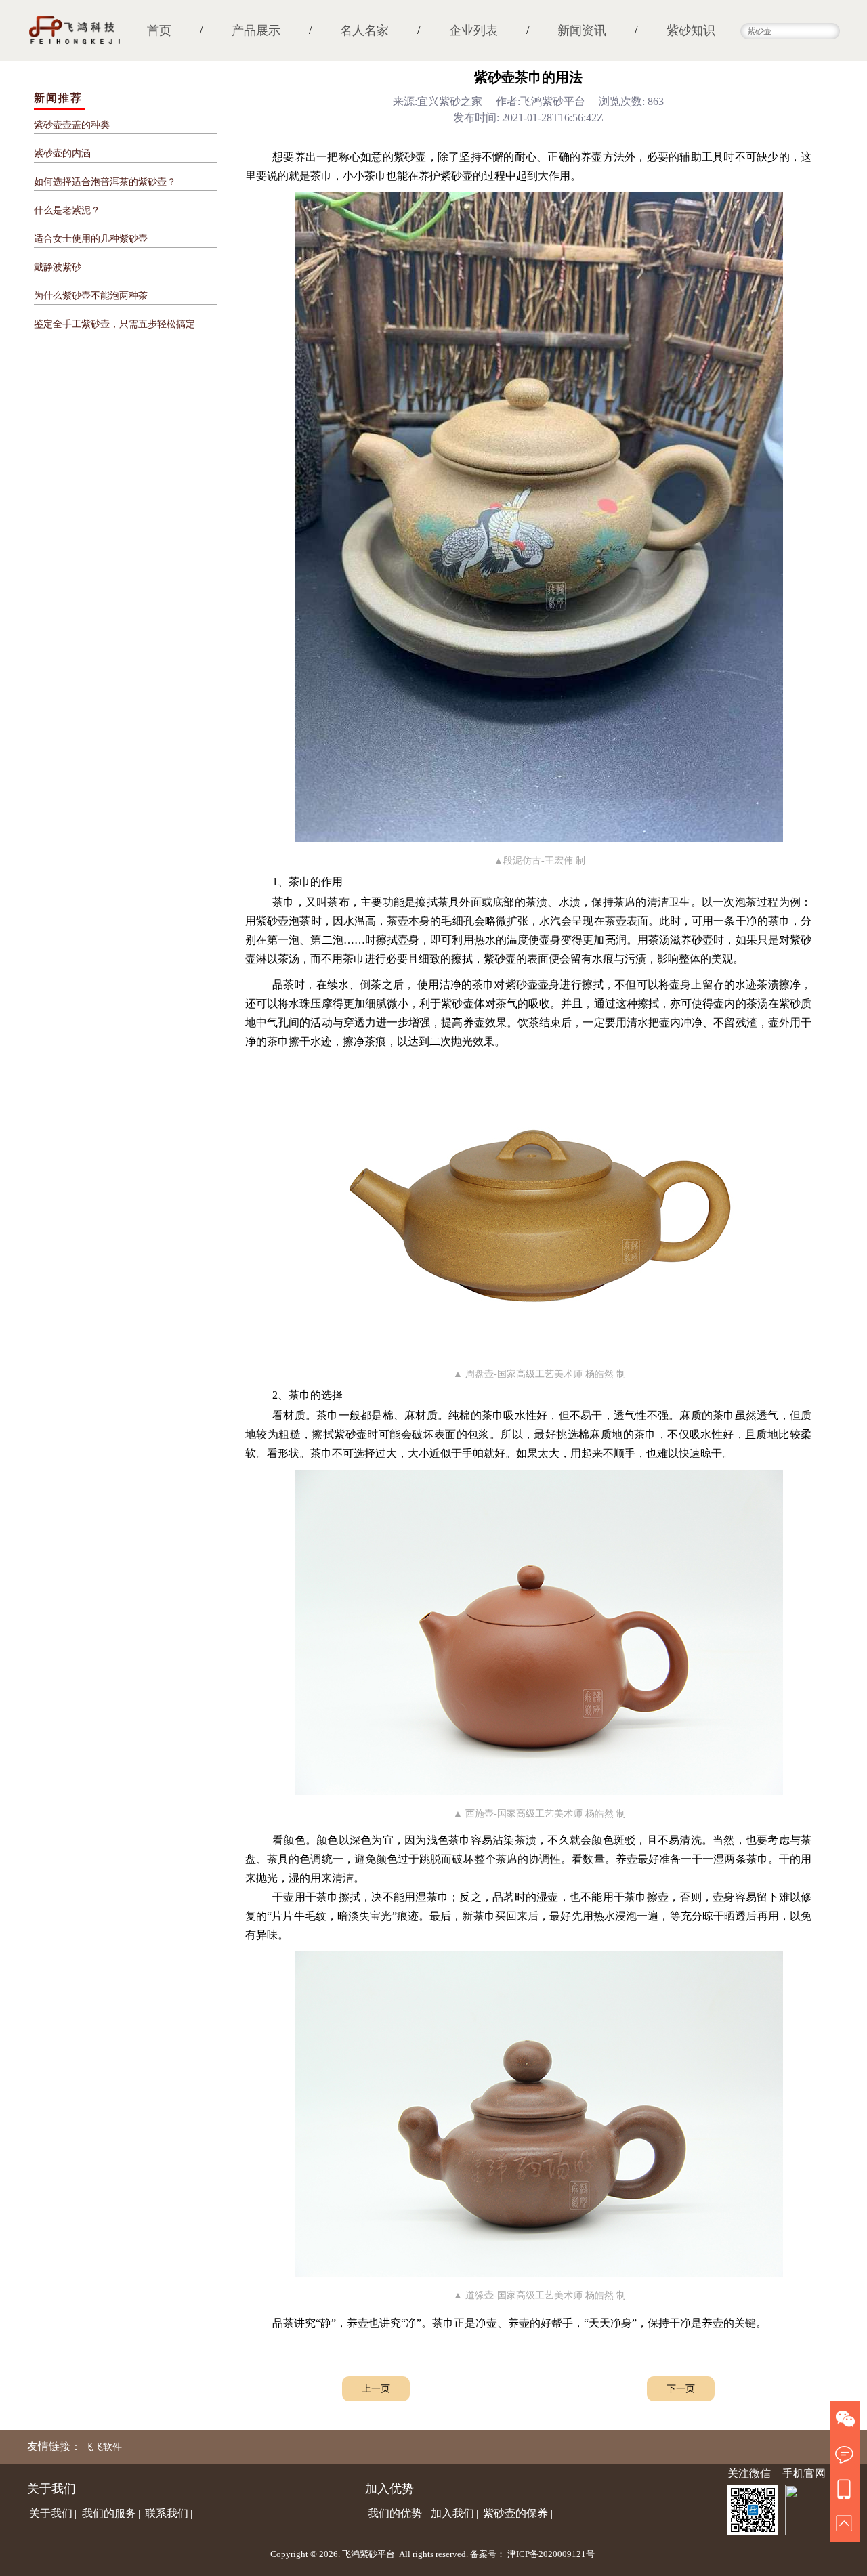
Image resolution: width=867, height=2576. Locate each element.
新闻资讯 (582, 30)
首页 (159, 30)
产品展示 (256, 30)
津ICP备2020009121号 (551, 2554)
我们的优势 (395, 2513)
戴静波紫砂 (58, 267)
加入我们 (452, 2513)
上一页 (376, 2389)
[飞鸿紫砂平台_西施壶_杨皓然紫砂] (539, 1791)
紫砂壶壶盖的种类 (72, 125)
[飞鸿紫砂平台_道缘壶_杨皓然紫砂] (539, 2273)
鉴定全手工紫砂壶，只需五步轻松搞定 (114, 324)
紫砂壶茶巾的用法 (528, 77)
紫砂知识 (691, 30)
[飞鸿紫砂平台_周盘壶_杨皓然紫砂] (539, 1352)
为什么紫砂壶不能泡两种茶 (91, 296)
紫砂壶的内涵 (62, 153)
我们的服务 (109, 2513)
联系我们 (167, 2513)
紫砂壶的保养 (515, 2513)
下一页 (681, 2389)
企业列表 (473, 30)
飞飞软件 (103, 2447)
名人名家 (364, 30)
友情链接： (54, 2446)
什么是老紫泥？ (67, 210)
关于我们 (51, 2513)
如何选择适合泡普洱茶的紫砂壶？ (105, 182)
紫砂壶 (410, 157)
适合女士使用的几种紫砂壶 (91, 239)
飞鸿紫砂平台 (368, 2554)
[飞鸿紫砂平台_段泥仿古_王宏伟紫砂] (539, 838)
